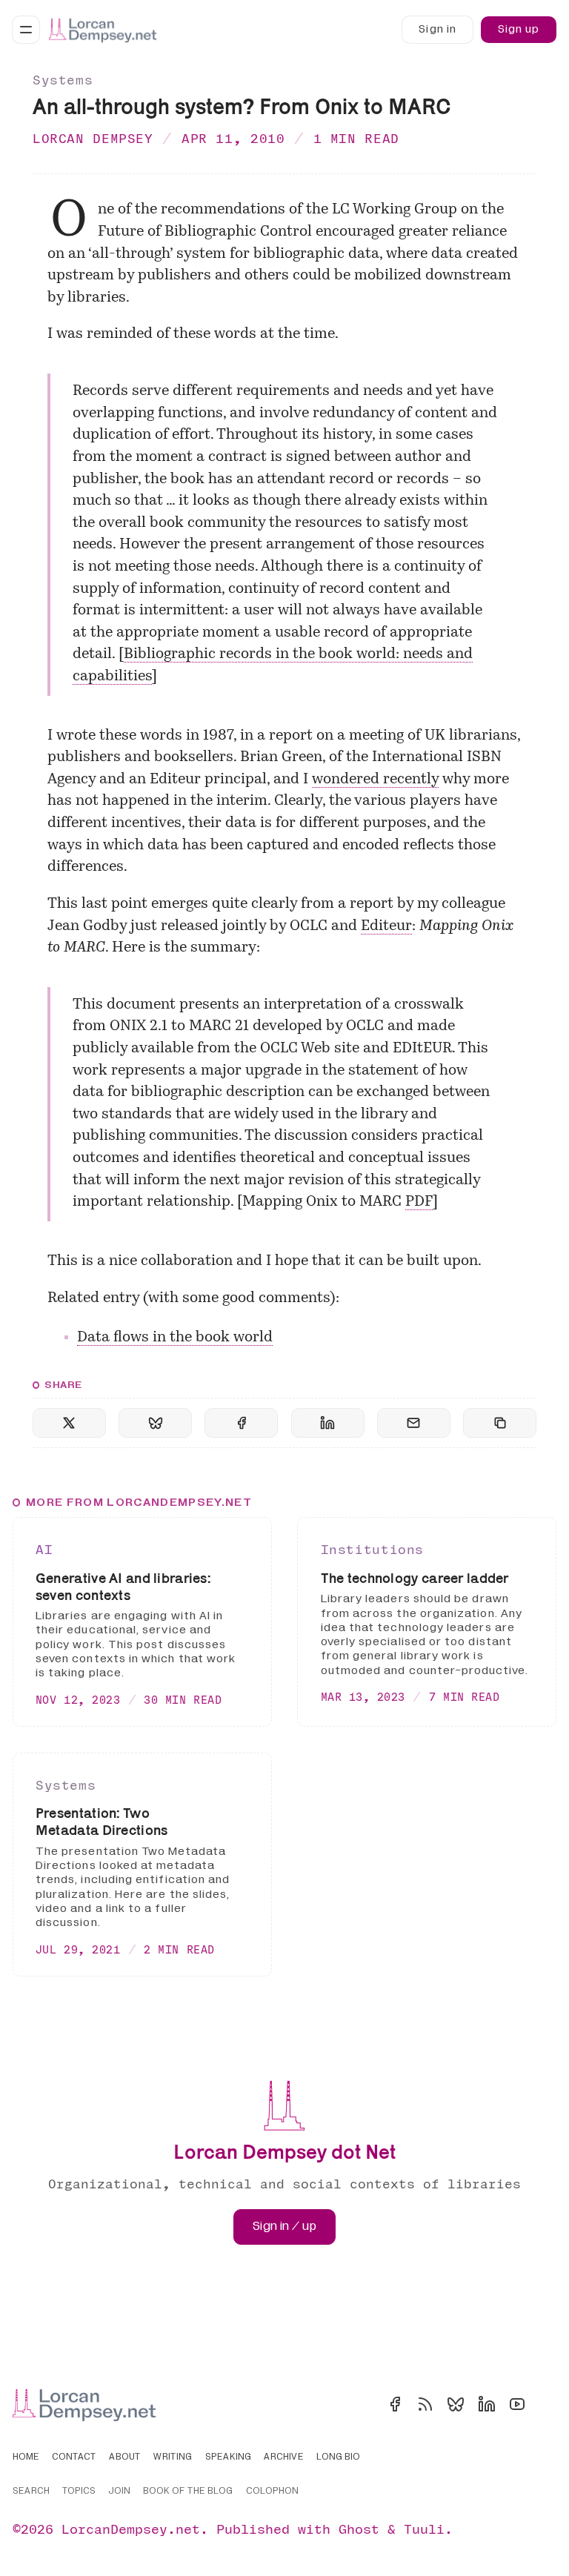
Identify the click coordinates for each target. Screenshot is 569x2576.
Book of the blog (188, 2492)
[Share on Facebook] (241, 1423)
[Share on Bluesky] (155, 1423)
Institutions (372, 1549)
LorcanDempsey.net (131, 2529)
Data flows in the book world (175, 1338)
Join (119, 2492)
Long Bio (338, 2457)
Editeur (386, 926)
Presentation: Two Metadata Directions (102, 1821)
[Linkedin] (487, 2404)
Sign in (437, 29)
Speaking (228, 2457)
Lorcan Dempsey (93, 138)
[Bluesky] (456, 2404)
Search (31, 2492)
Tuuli (424, 2529)
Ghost (359, 2529)
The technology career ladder (415, 1578)
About (125, 2457)
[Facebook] (395, 2404)
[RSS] (425, 2404)
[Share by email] (414, 1423)
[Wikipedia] (548, 2404)
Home (26, 2457)
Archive (284, 2457)
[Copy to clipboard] (500, 1423)
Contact (74, 2457)
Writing (173, 2457)
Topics (79, 2492)
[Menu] (26, 30)
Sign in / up (284, 2226)
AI (44, 1549)
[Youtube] (517, 2404)
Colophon (272, 2492)
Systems (63, 80)
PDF (419, 1202)
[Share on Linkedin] (328, 1423)
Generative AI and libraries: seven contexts (123, 1586)
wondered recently (375, 780)
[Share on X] (69, 1423)
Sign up (519, 29)
